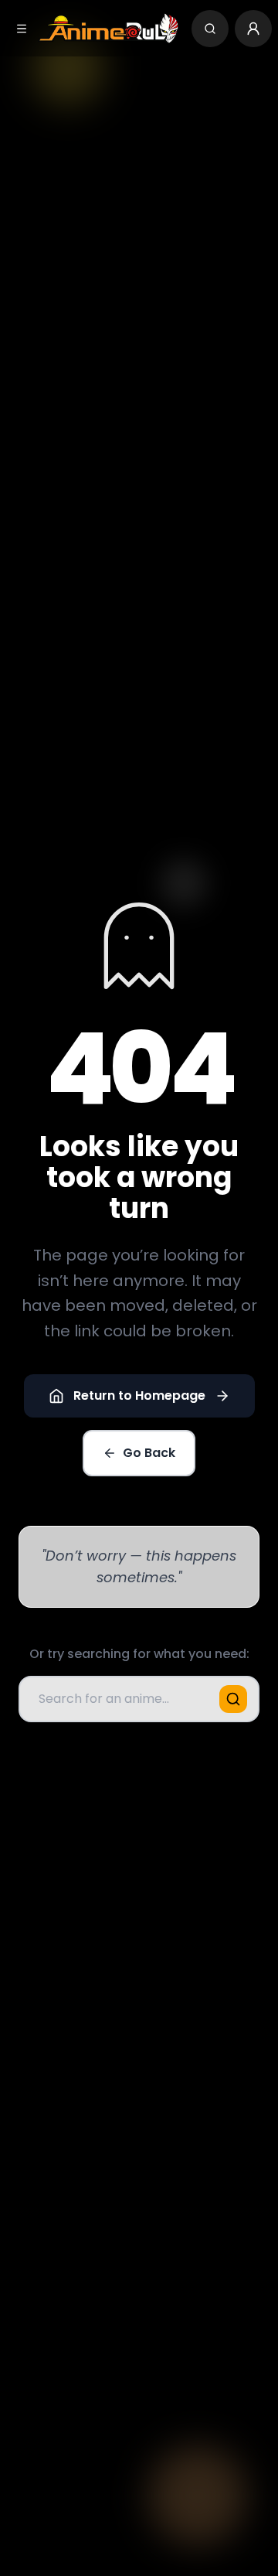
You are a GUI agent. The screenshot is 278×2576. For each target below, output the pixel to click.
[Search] (210, 29)
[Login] (253, 29)
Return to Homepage (139, 1395)
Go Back (149, 1453)
